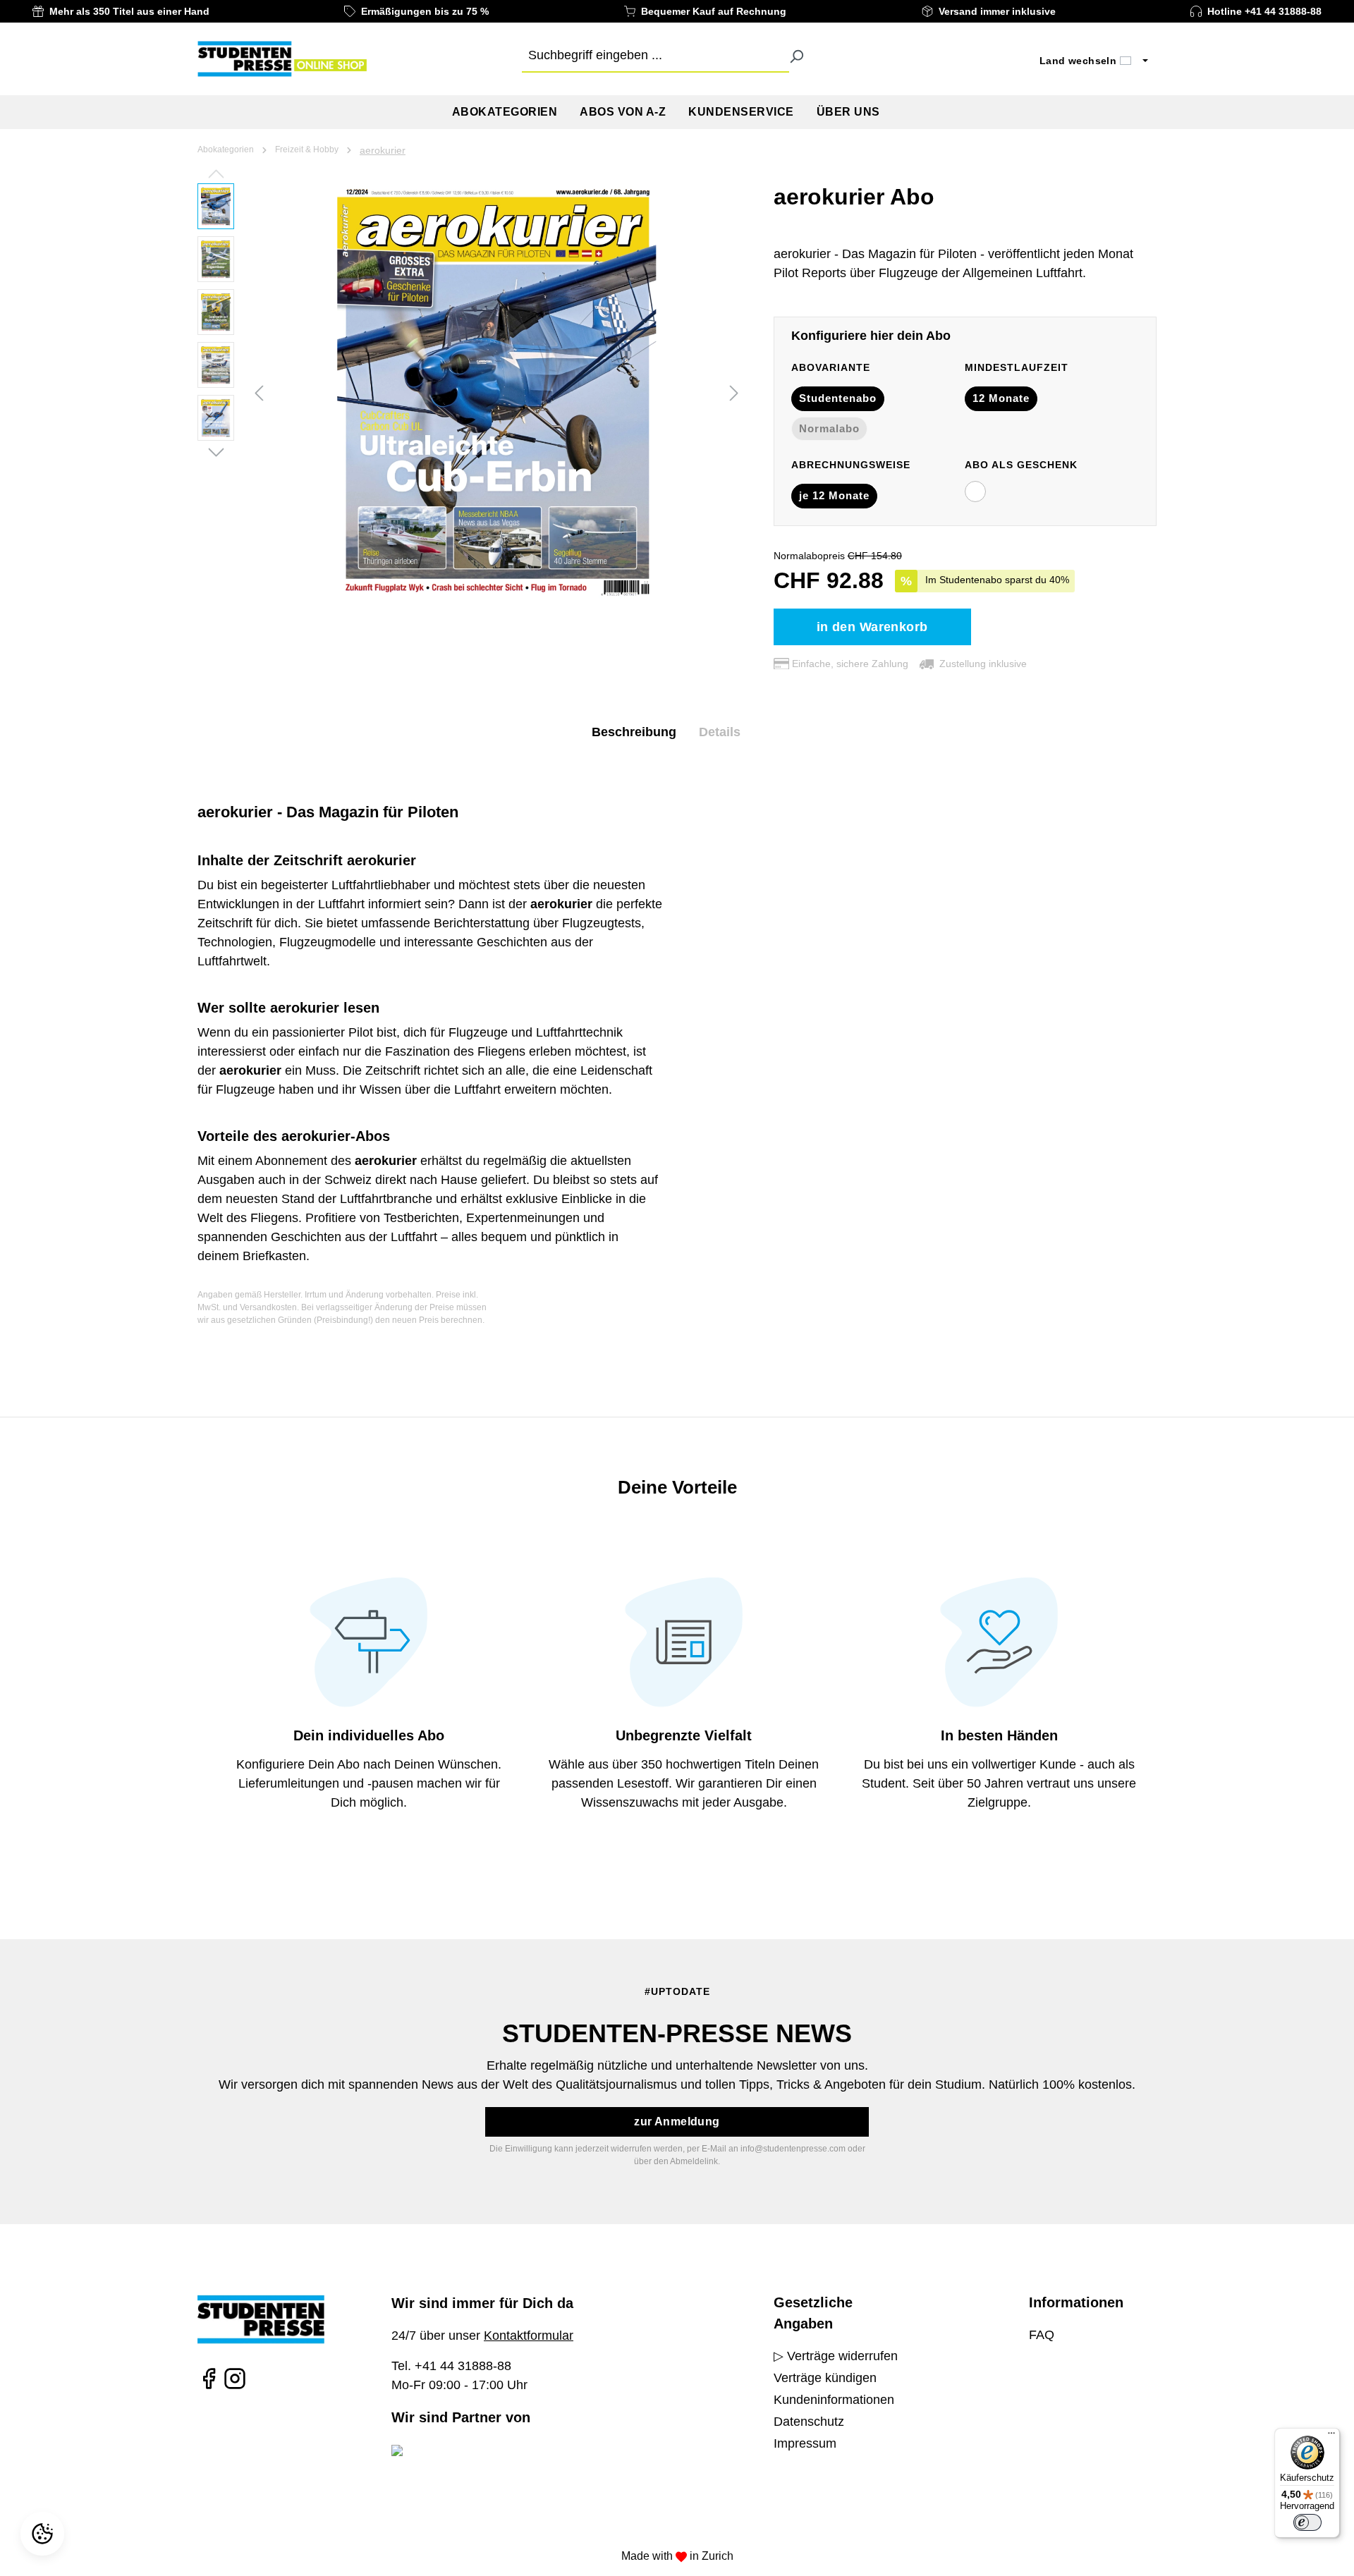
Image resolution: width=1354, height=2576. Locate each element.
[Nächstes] (734, 392)
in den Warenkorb (872, 627)
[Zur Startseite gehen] (282, 59)
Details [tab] (720, 732)
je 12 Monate (834, 495)
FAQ (1042, 2335)
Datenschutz (809, 2422)
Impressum (805, 2443)
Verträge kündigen (825, 2378)
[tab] (634, 732)
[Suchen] (796, 56)
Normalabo (829, 428)
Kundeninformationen (834, 2400)
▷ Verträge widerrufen (836, 2356)
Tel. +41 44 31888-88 (451, 2366)
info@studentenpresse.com (793, 2149)
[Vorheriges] (259, 392)
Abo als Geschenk (1021, 465)
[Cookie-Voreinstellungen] (44, 2534)
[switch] (1307, 2522)
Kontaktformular (529, 2336)
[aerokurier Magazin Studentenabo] (496, 391)
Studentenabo (838, 398)
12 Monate (1001, 398)
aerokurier (383, 150)
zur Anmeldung (677, 2122)
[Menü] (1331, 2436)
